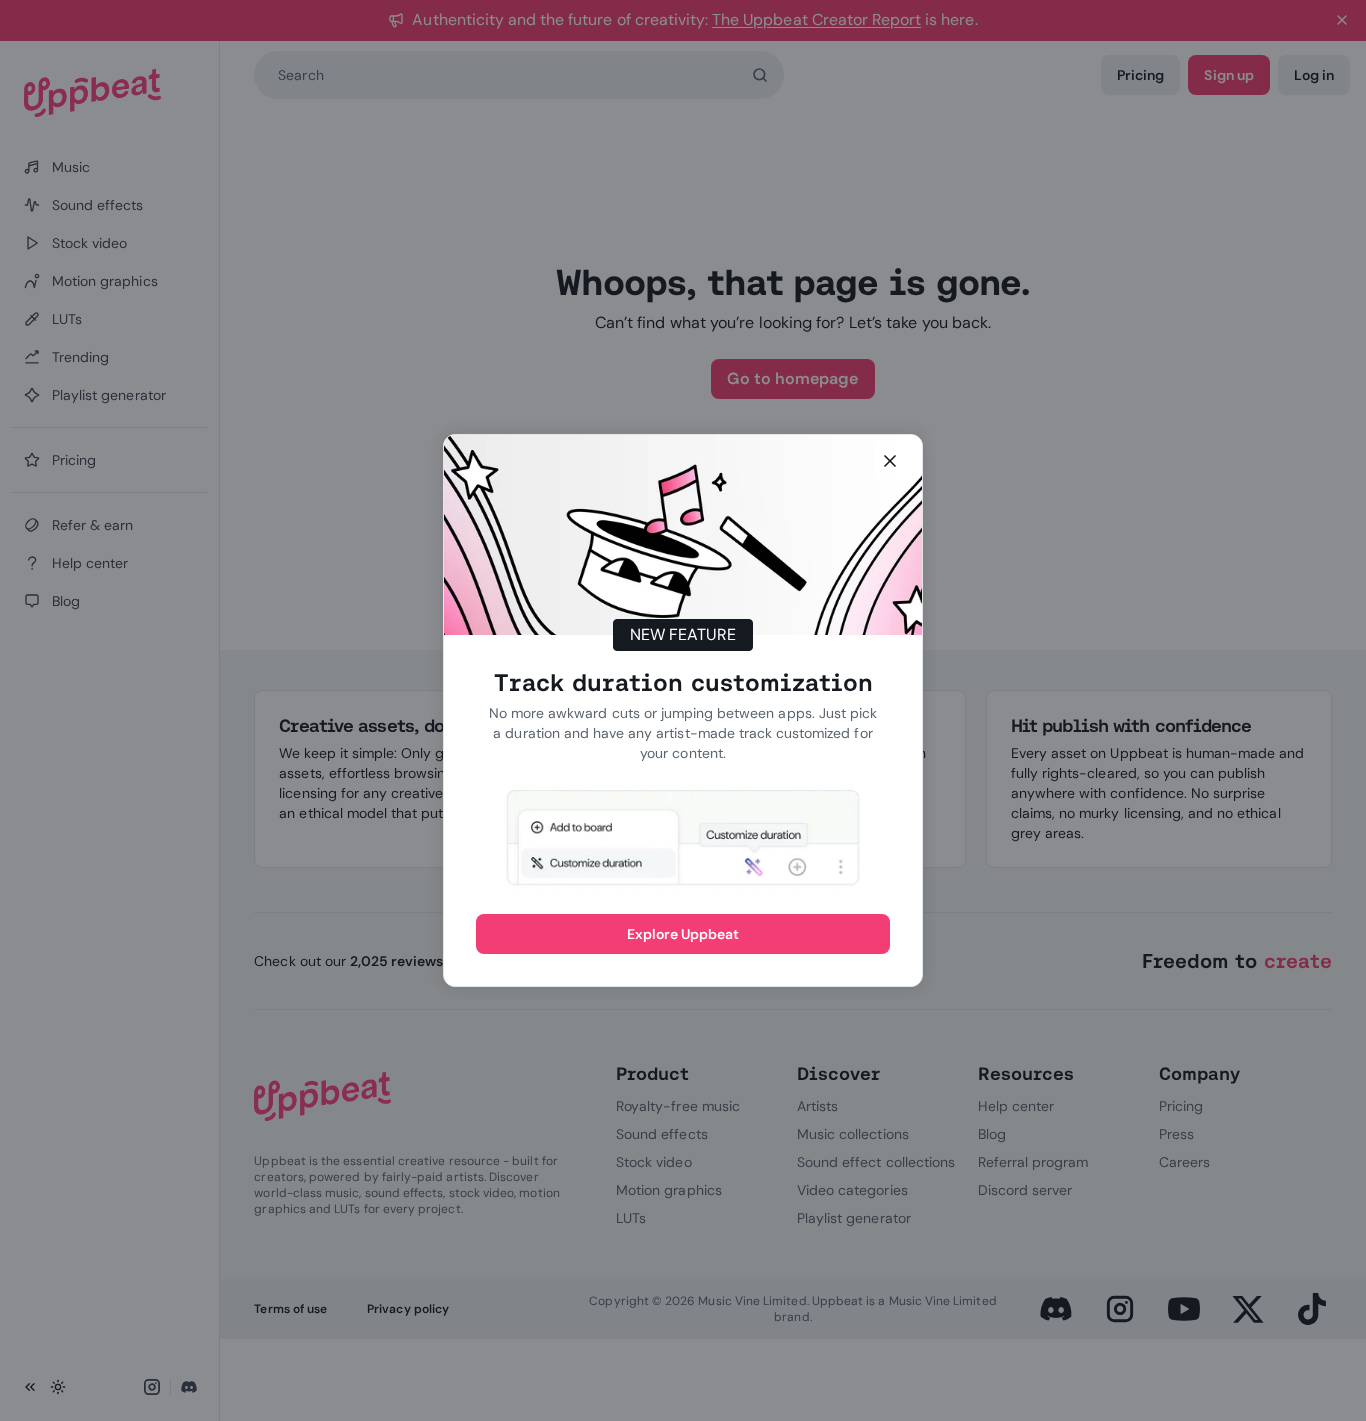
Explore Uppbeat (683, 934)
